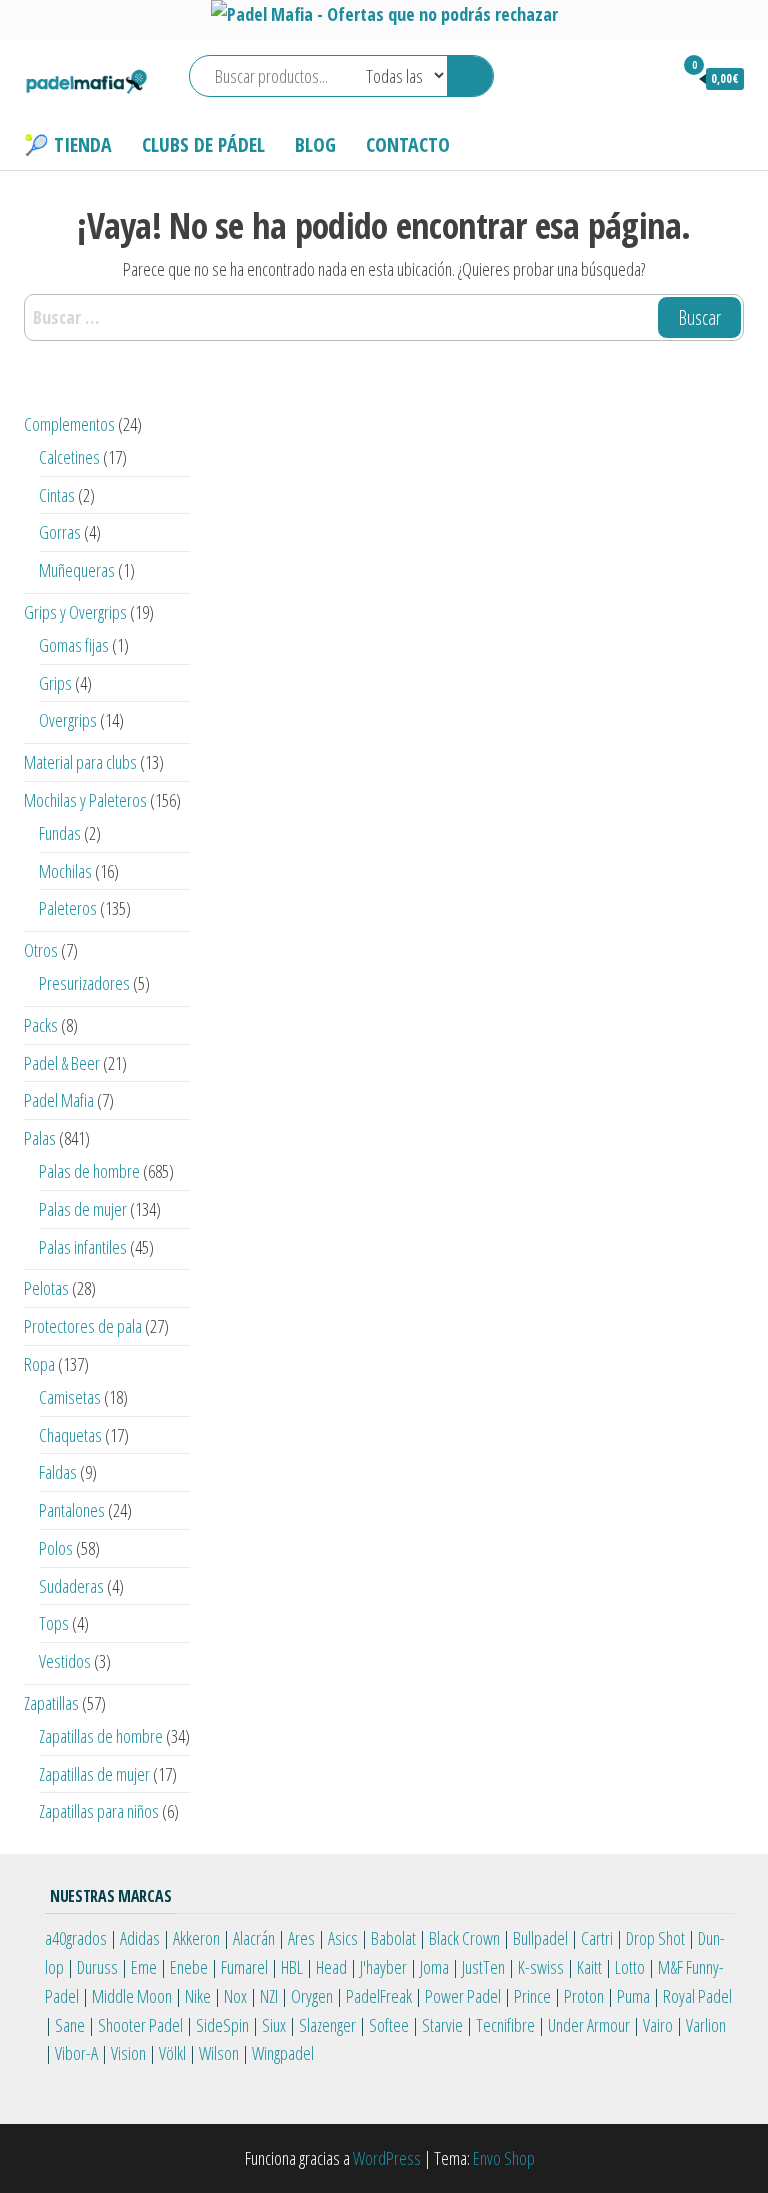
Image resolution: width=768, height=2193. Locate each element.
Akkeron (196, 1938)
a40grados (76, 1938)
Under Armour (589, 2025)
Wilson (219, 2053)
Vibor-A (76, 2053)
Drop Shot (655, 1938)
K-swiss (541, 1967)
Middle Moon (132, 1996)
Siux (274, 2025)
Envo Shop (504, 2158)
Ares (301, 1938)
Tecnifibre (505, 2025)
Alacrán (254, 1938)
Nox (235, 1996)
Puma (633, 1996)
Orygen (312, 1996)
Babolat (393, 1938)
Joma (434, 1967)
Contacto (408, 144)
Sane (70, 2025)
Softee (389, 2025)
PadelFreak (379, 1996)
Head (331, 1967)
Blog (315, 144)
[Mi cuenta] (648, 78)
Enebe (189, 1967)
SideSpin (222, 2025)
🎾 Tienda (68, 144)
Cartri (597, 1938)
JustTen (483, 1967)
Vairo (658, 2025)
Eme (144, 1967)
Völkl (172, 2053)
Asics (343, 1938)
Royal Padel (697, 1996)
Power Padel (463, 1996)
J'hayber (383, 1967)
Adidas (140, 1938)
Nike (198, 1996)
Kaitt (589, 1967)
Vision (128, 2053)
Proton (584, 1996)
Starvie (442, 2025)
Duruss (97, 1967)
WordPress (387, 2158)
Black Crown (464, 1938)
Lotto (630, 1967)
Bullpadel (540, 1938)
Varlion (706, 2025)
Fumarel (244, 1967)
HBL (292, 1967)
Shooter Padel (140, 2025)
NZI (269, 1996)
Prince (532, 1996)
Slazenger (327, 2025)
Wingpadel (283, 2053)
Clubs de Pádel (203, 144)
